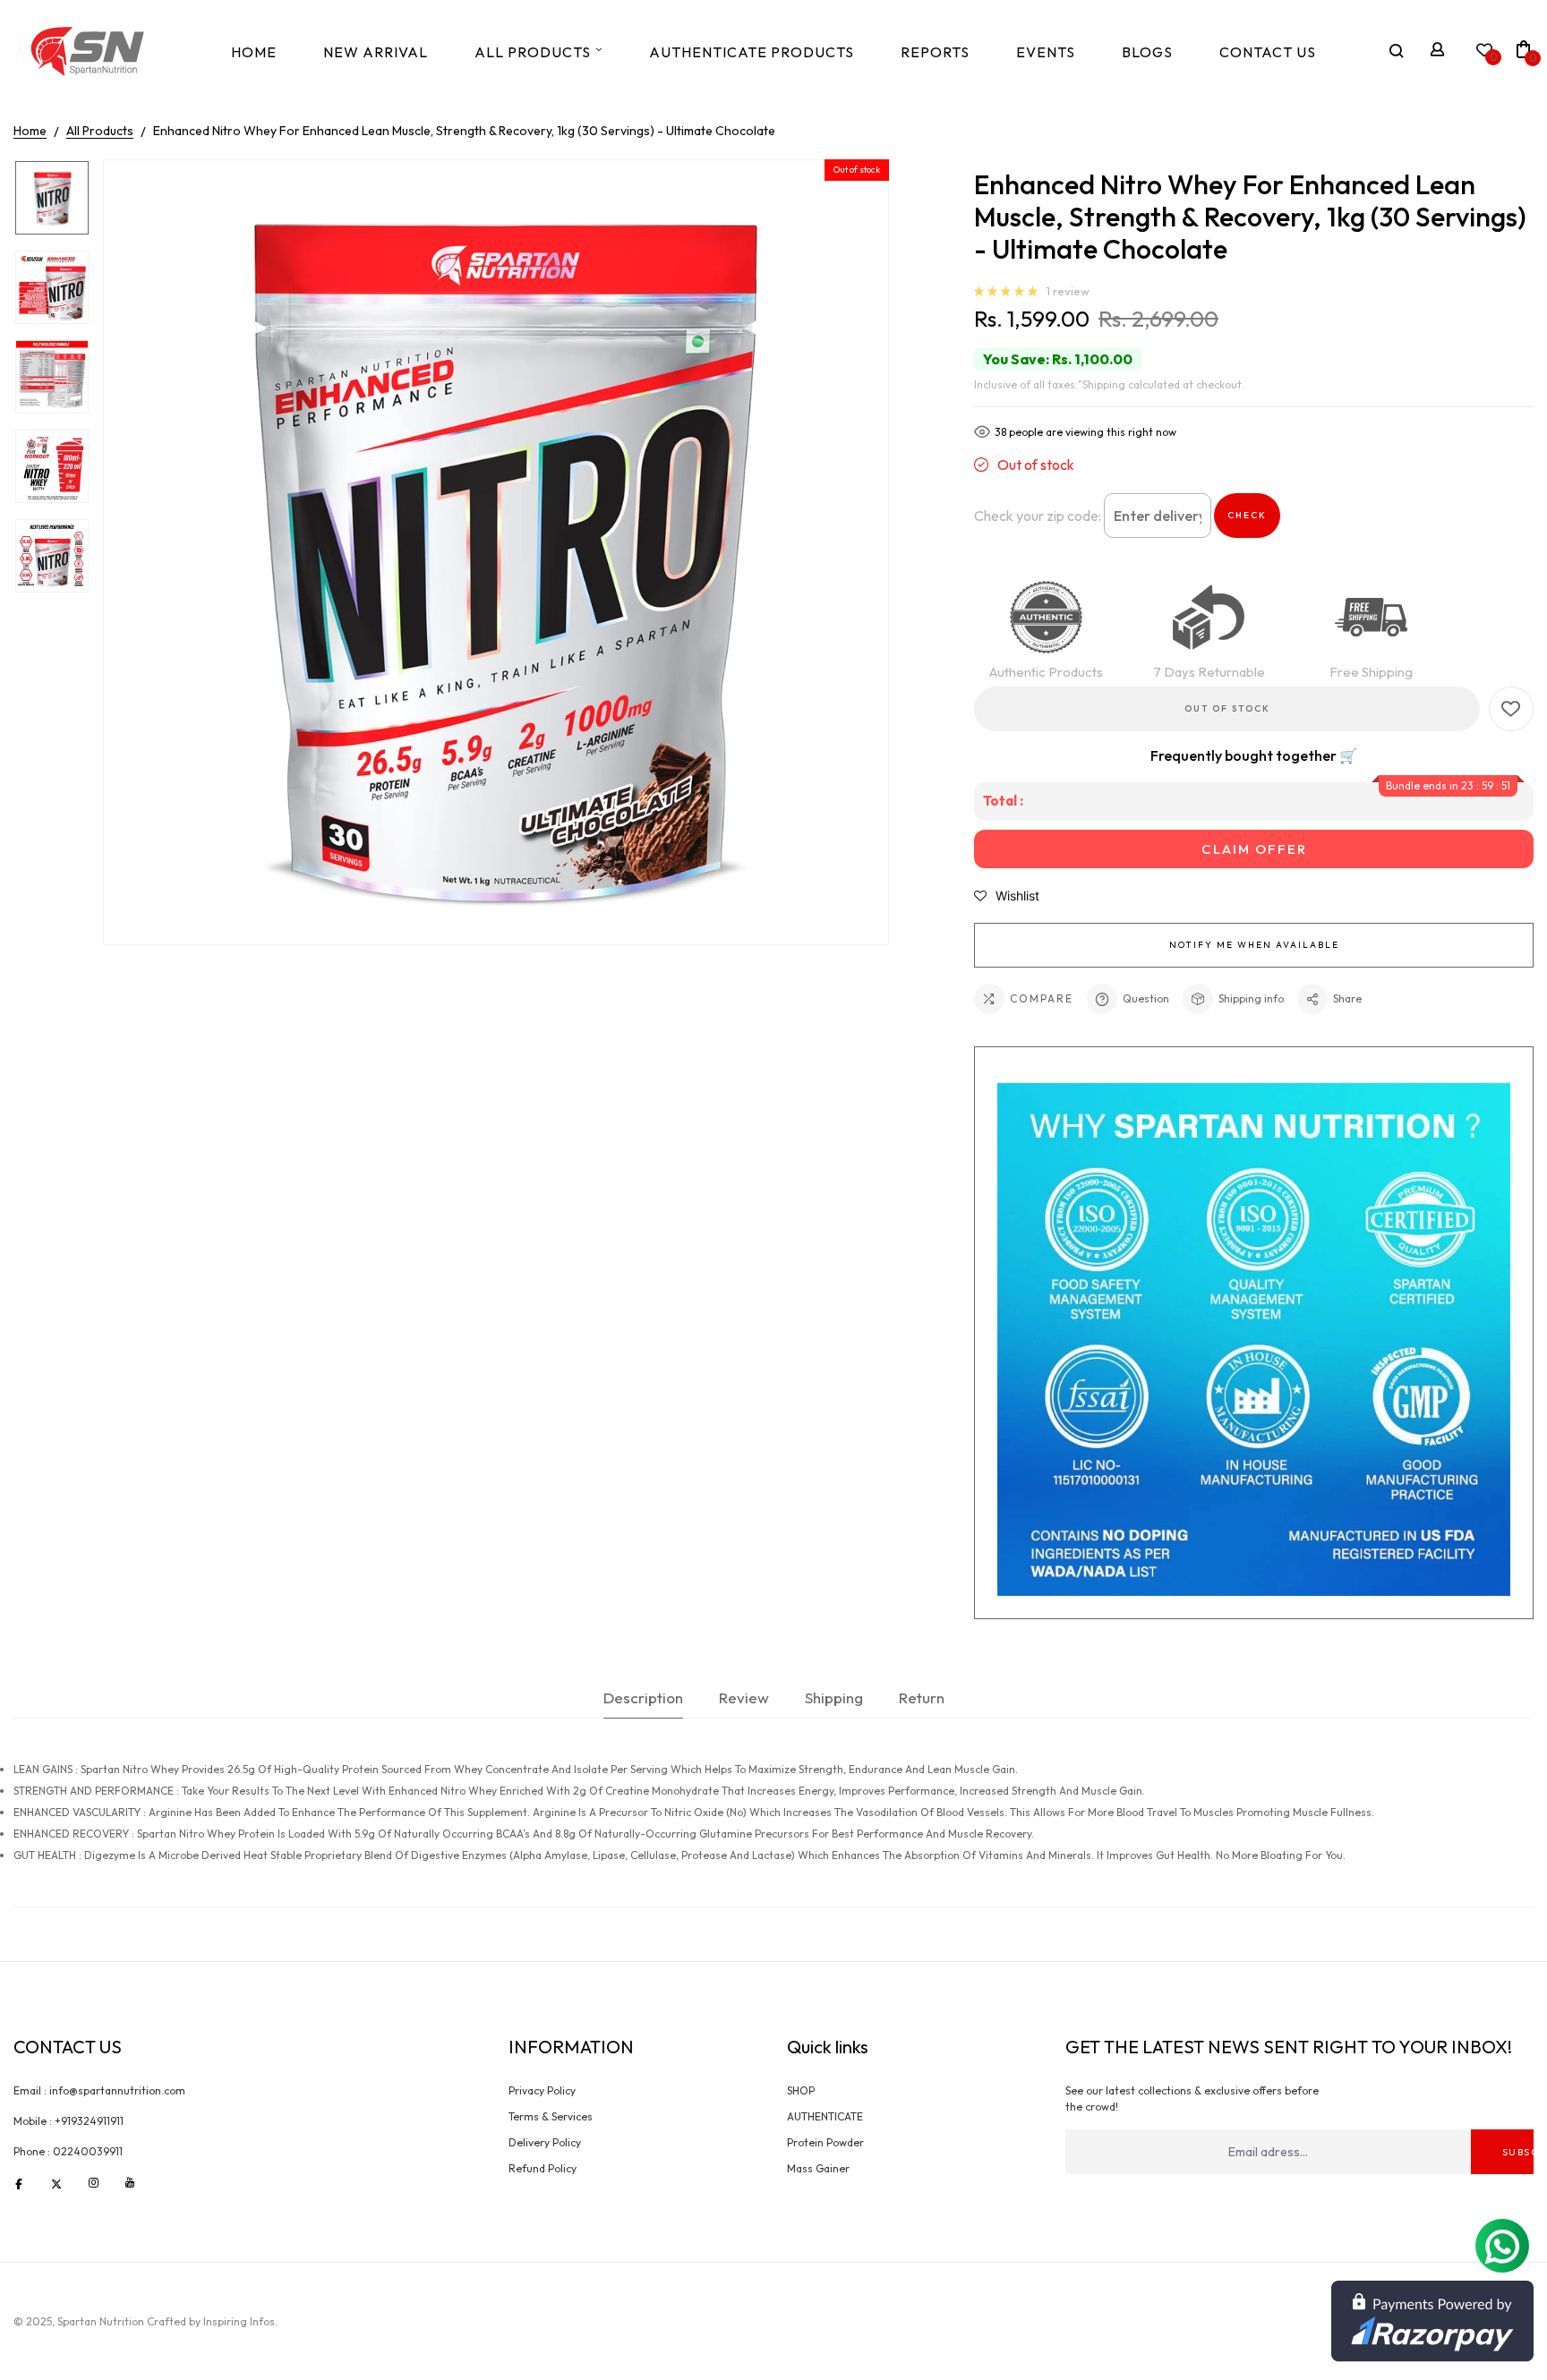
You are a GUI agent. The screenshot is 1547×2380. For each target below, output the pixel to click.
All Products (533, 52)
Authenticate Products (752, 52)
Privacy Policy (542, 2090)
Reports (935, 52)
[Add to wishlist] (1511, 709)
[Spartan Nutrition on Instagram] (94, 2182)
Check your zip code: (1038, 516)
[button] (1007, 293)
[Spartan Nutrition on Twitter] (56, 2182)
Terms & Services (551, 2116)
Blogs (1147, 52)
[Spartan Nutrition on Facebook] (19, 2182)
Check (1247, 515)
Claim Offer (1254, 849)
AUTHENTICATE (825, 2116)
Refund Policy (543, 2168)
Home (254, 52)
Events (1046, 52)
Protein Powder (825, 2142)
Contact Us (1268, 52)
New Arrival (376, 52)
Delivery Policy (545, 2142)
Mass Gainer (818, 2168)
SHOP (801, 2090)
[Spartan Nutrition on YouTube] (130, 2182)
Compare (1042, 998)
